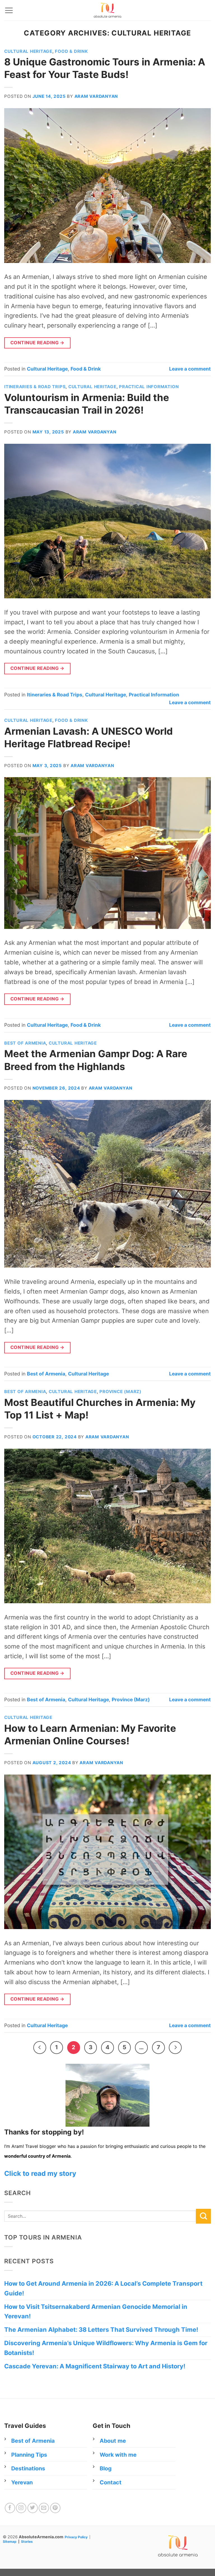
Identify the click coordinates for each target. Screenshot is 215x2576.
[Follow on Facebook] (10, 2508)
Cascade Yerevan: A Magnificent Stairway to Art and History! (95, 2366)
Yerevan (22, 2482)
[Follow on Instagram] (21, 2508)
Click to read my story (40, 2173)
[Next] (175, 2048)
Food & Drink (71, 51)
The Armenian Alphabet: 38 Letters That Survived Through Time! (101, 2330)
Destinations (28, 2468)
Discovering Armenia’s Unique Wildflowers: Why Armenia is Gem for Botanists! (106, 2348)
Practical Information (149, 387)
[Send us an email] (44, 2508)
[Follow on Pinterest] (55, 2508)
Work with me (118, 2455)
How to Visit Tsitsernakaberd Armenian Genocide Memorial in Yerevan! (96, 2311)
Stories (27, 2541)
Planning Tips (29, 2455)
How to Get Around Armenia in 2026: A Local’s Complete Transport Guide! (103, 2288)
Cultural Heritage (28, 51)
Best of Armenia (25, 1043)
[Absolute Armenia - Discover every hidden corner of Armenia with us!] (107, 10)
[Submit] (203, 2216)
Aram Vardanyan (96, 96)
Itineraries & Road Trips (35, 387)
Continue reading (38, 343)
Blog (106, 2468)
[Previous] (40, 2048)
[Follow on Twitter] (33, 2508)
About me (113, 2441)
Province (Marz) (120, 1392)
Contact (111, 2482)
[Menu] (9, 10)
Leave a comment (190, 369)
